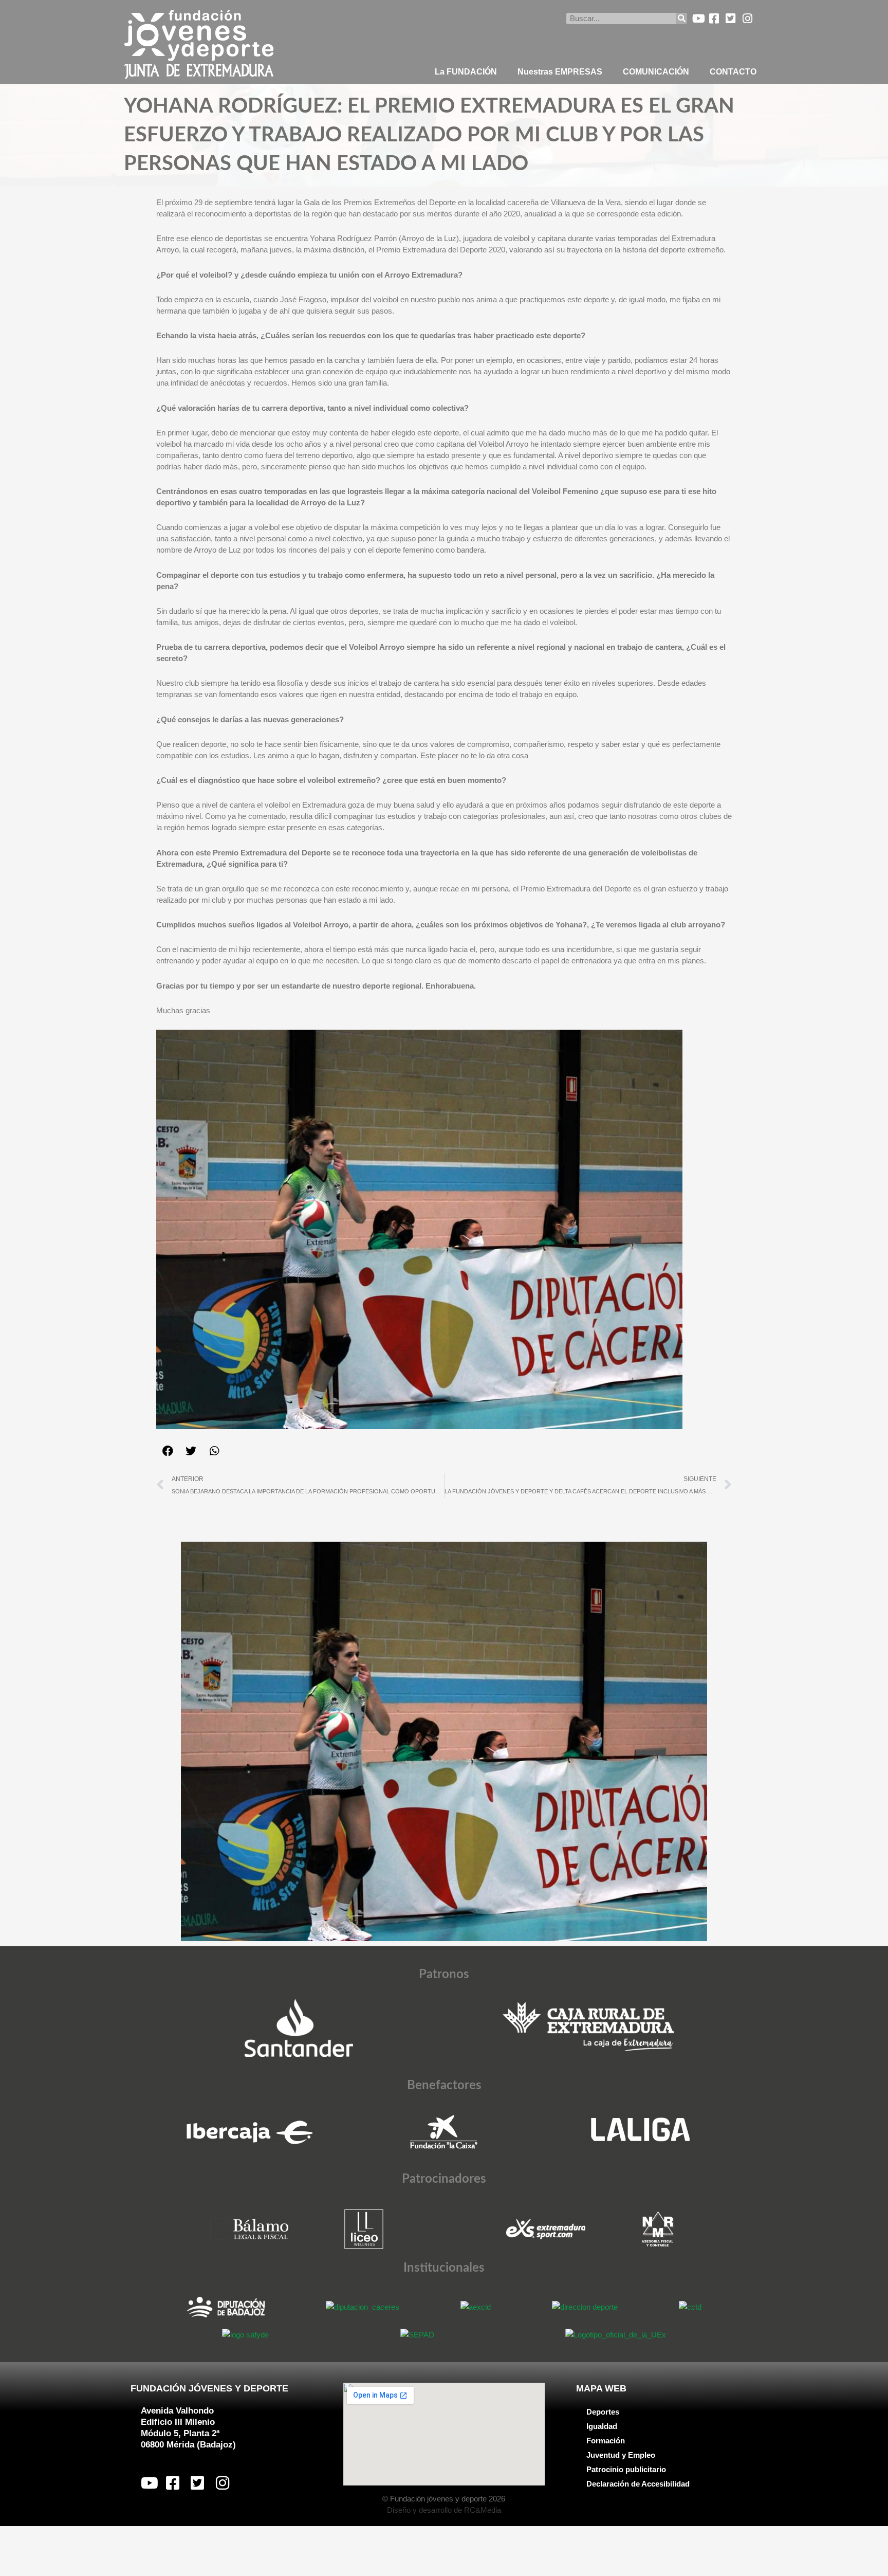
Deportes (603, 2412)
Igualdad (602, 2426)
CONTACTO (733, 72)
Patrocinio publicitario (626, 2469)
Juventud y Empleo (621, 2455)
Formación (606, 2441)
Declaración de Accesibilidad (638, 2484)
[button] (168, 1451)
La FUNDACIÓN (466, 72)
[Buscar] (681, 19)
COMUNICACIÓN (656, 72)
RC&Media (483, 2510)
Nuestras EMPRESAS (560, 72)
